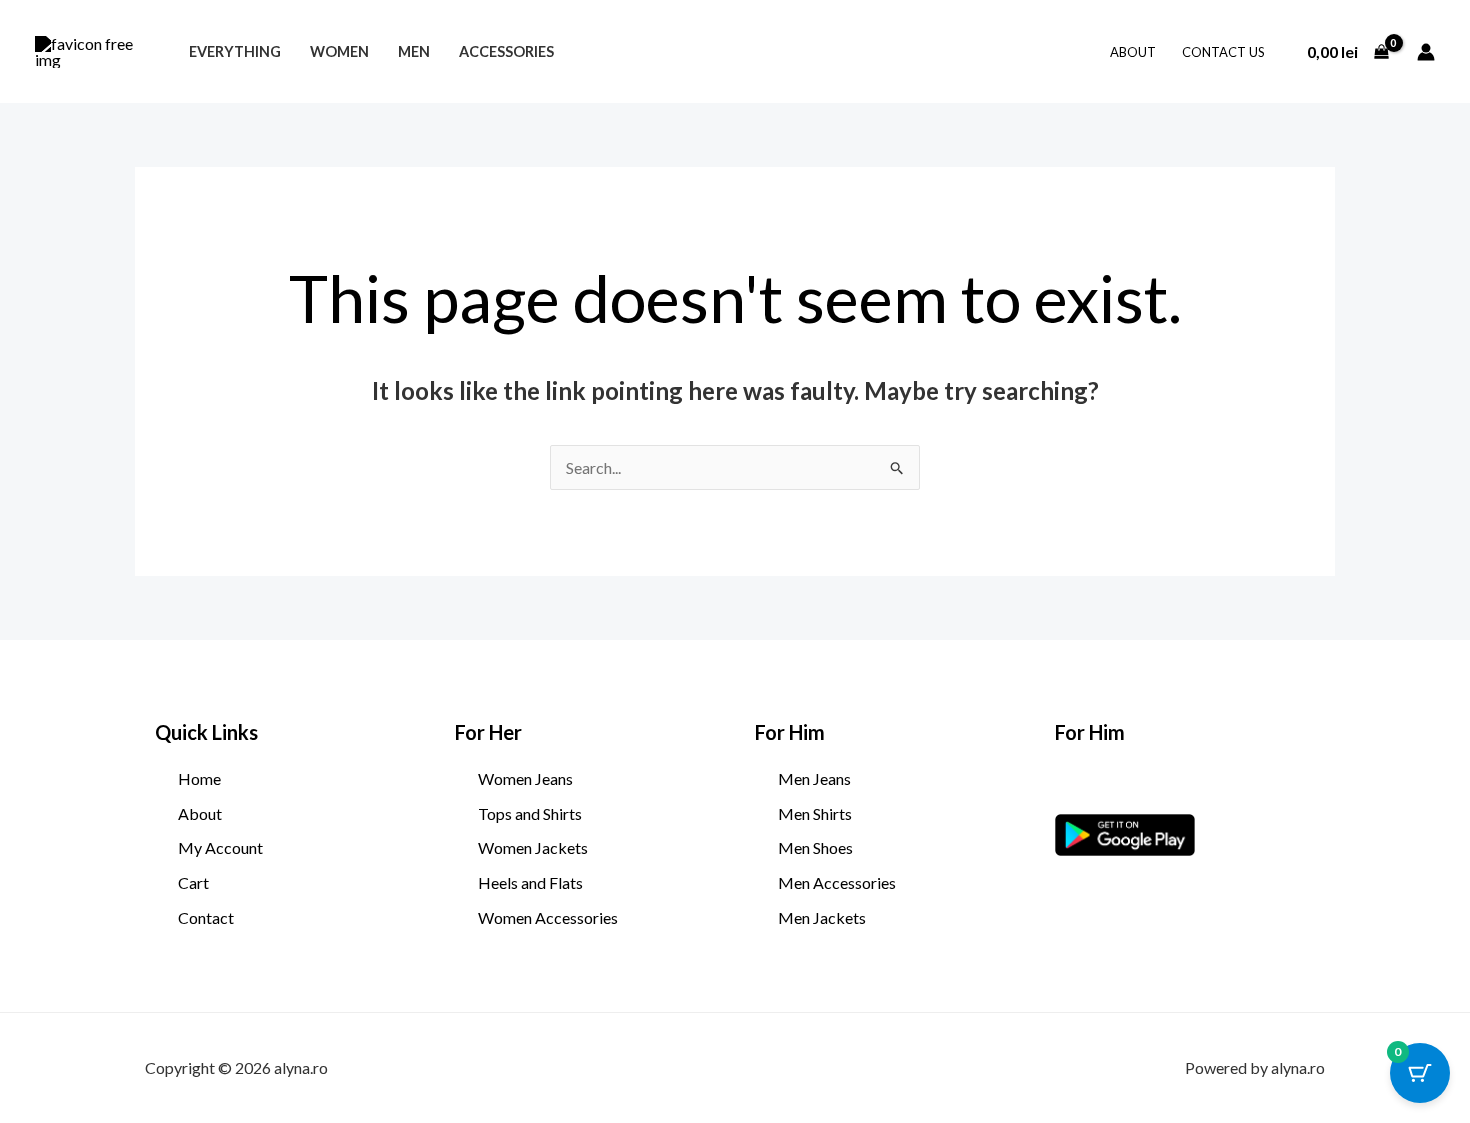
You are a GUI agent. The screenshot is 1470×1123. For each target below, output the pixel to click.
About (1133, 52)
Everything (235, 51)
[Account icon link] (1426, 52)
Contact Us (1223, 52)
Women (339, 51)
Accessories (506, 51)
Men (414, 51)
